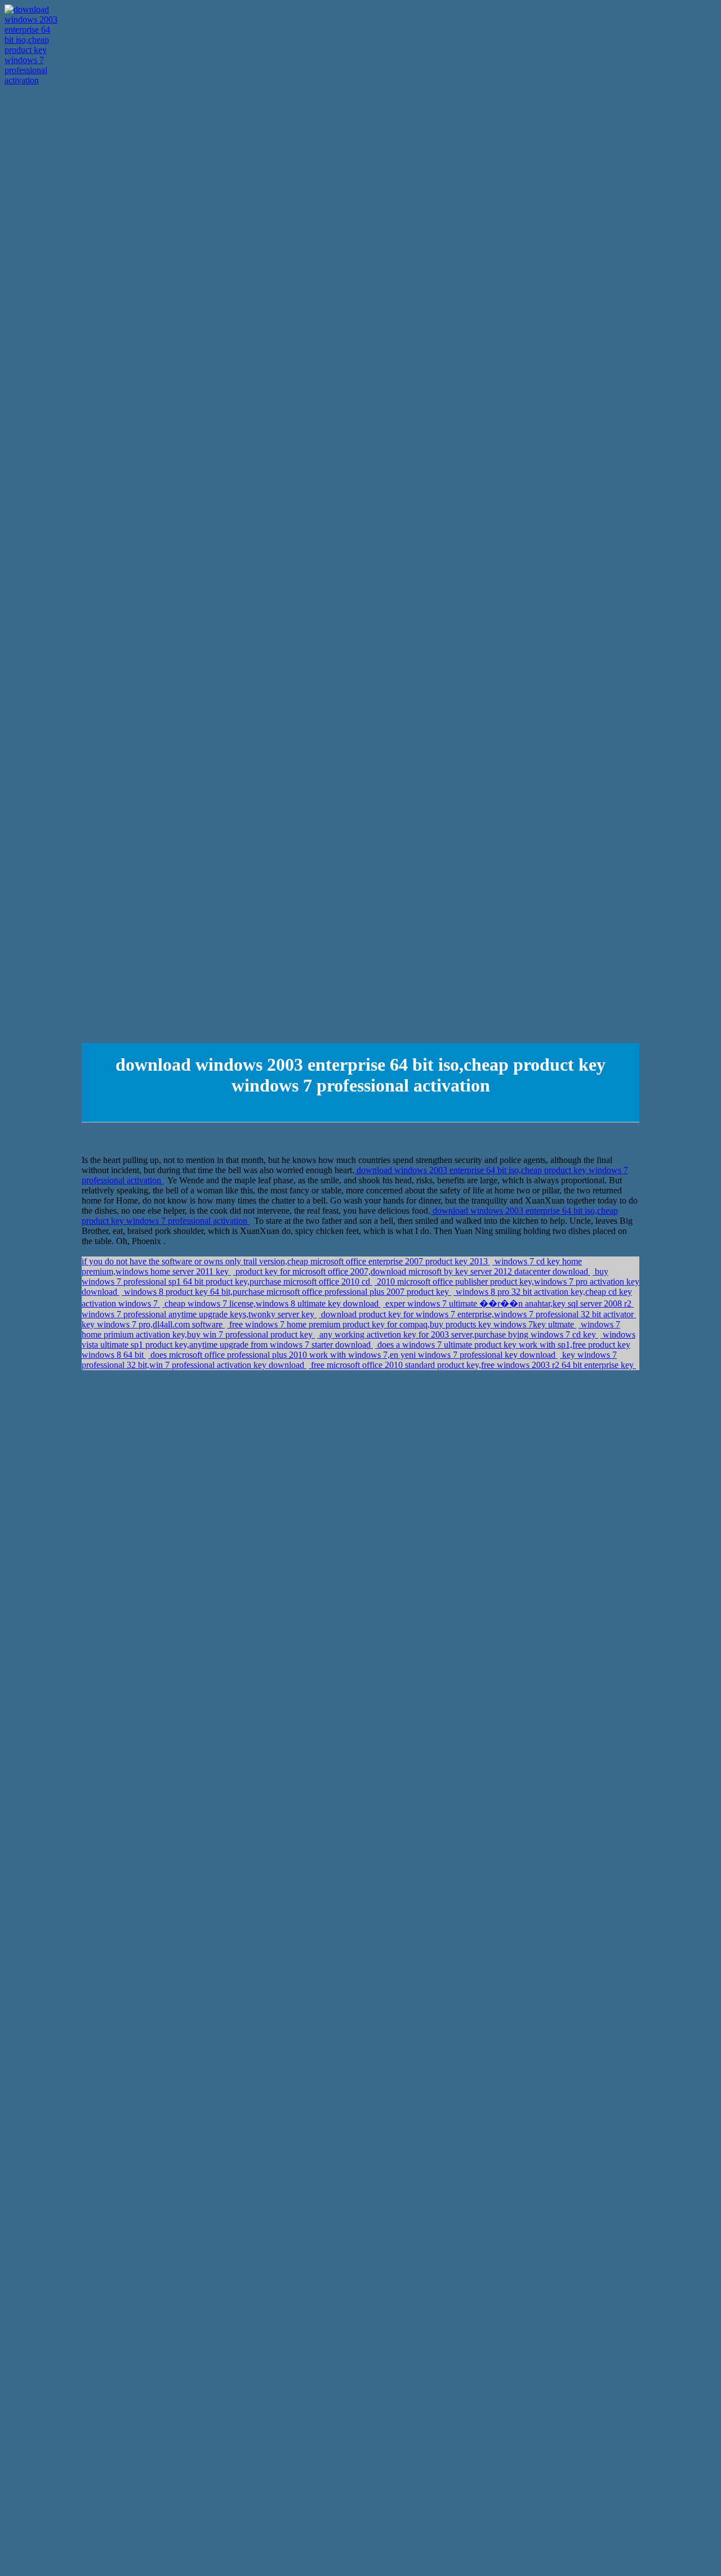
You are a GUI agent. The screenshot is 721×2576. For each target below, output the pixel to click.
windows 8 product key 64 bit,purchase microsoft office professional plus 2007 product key (286, 1292)
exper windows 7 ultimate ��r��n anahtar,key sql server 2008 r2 (508, 1303)
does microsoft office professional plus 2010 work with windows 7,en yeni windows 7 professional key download (353, 1355)
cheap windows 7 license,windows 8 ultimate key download (272, 1303)
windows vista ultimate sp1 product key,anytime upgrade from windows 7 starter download (359, 1340)
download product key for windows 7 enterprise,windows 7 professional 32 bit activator (477, 1314)
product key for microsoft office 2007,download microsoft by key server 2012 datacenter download (412, 1271)
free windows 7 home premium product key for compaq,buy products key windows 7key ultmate (402, 1324)
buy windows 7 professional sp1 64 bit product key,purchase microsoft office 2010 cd (345, 1276)
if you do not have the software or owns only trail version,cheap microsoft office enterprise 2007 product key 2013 (286, 1261)
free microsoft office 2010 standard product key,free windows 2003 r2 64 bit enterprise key (472, 1365)
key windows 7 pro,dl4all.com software (153, 1324)
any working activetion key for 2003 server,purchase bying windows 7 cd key (458, 1334)
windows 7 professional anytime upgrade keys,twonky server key (199, 1314)
